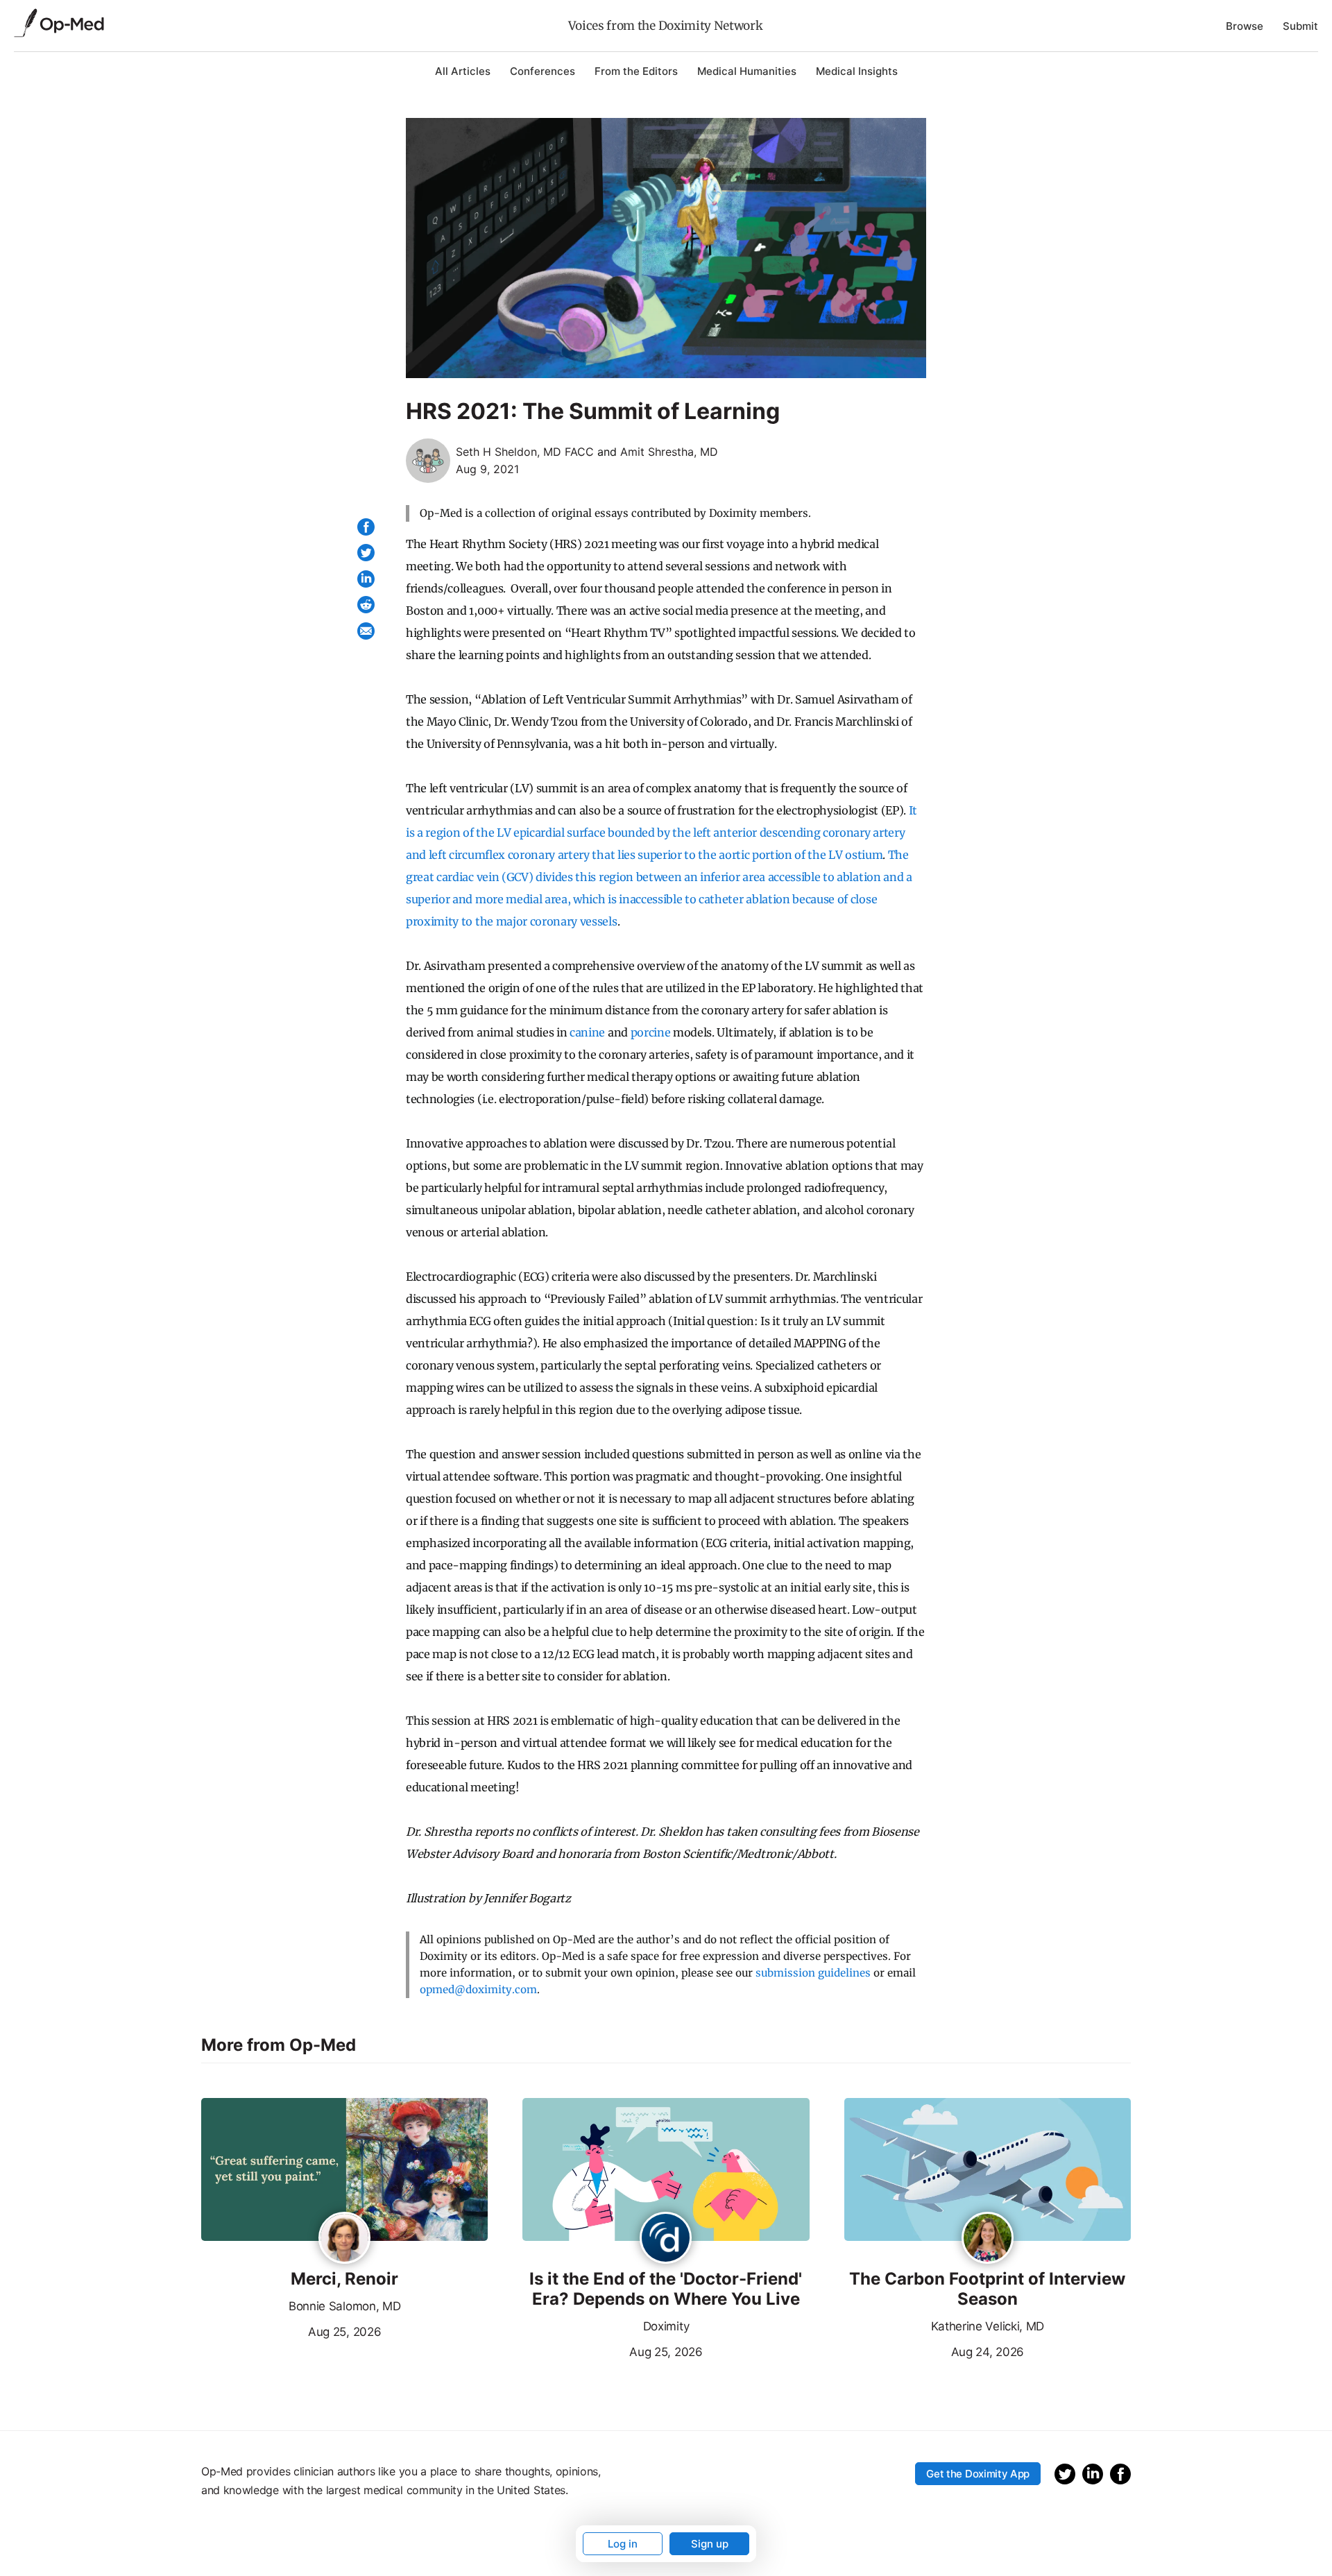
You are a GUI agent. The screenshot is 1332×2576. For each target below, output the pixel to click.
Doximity (666, 2326)
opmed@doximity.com (478, 1989)
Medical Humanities (747, 71)
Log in (623, 2544)
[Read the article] (344, 2171)
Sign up (710, 2544)
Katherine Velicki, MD (988, 2326)
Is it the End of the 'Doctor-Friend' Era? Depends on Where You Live (666, 2289)
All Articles (463, 71)
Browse (1245, 26)
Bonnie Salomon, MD (344, 2306)
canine (587, 1032)
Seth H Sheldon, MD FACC (525, 452)
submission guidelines (813, 1973)
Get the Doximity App (978, 2474)
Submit (1300, 26)
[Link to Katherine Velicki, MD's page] (988, 2239)
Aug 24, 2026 (934, 2351)
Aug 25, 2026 (291, 2330)
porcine (651, 1032)
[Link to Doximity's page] (666, 2239)
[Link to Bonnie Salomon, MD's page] (344, 2239)
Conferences (543, 71)
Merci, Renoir (344, 2279)
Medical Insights (857, 71)
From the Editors (636, 71)
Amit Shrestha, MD (669, 452)
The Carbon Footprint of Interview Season (987, 2289)
